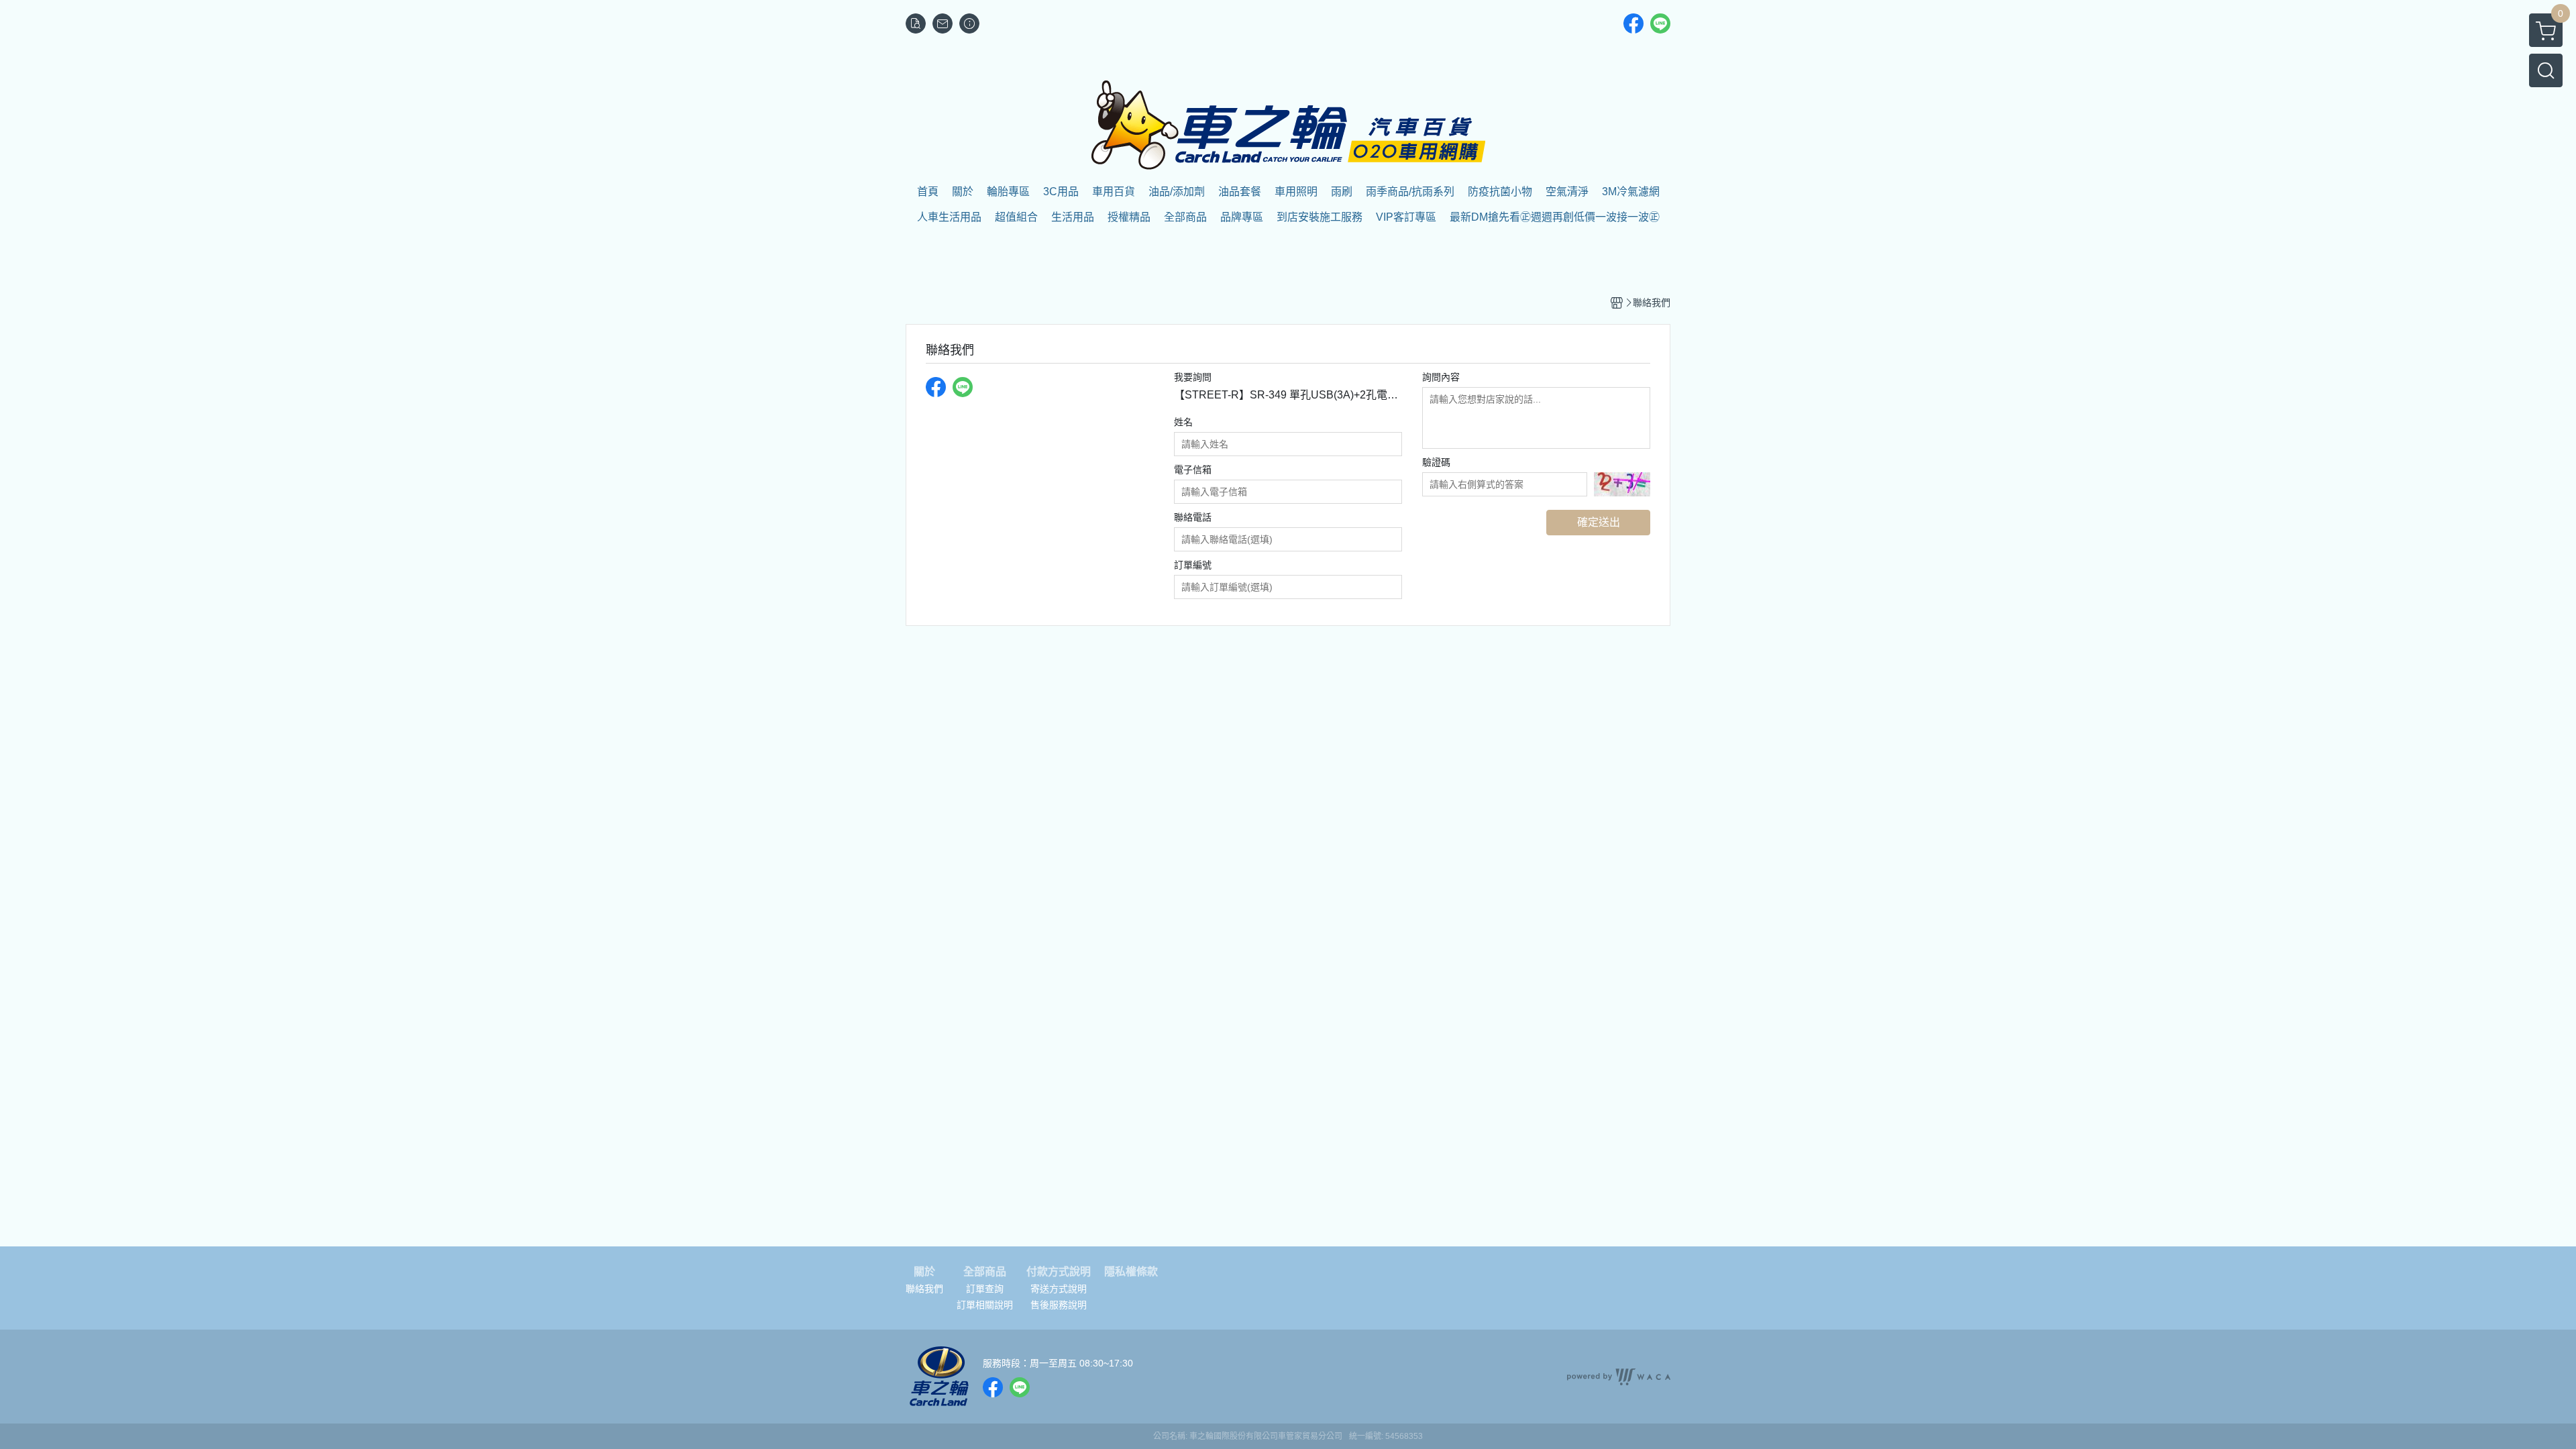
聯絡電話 (1193, 517)
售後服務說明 (1059, 1305)
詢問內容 (1441, 377)
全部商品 (985, 1272)
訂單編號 (1193, 565)
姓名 (1183, 422)
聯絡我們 (924, 1289)
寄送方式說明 (1059, 1289)
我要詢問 (1193, 377)
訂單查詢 (985, 1289)
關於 (924, 1272)
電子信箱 (1193, 470)
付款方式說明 (1059, 1272)
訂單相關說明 (985, 1305)
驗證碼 (1436, 462)
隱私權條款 (1131, 1272)
